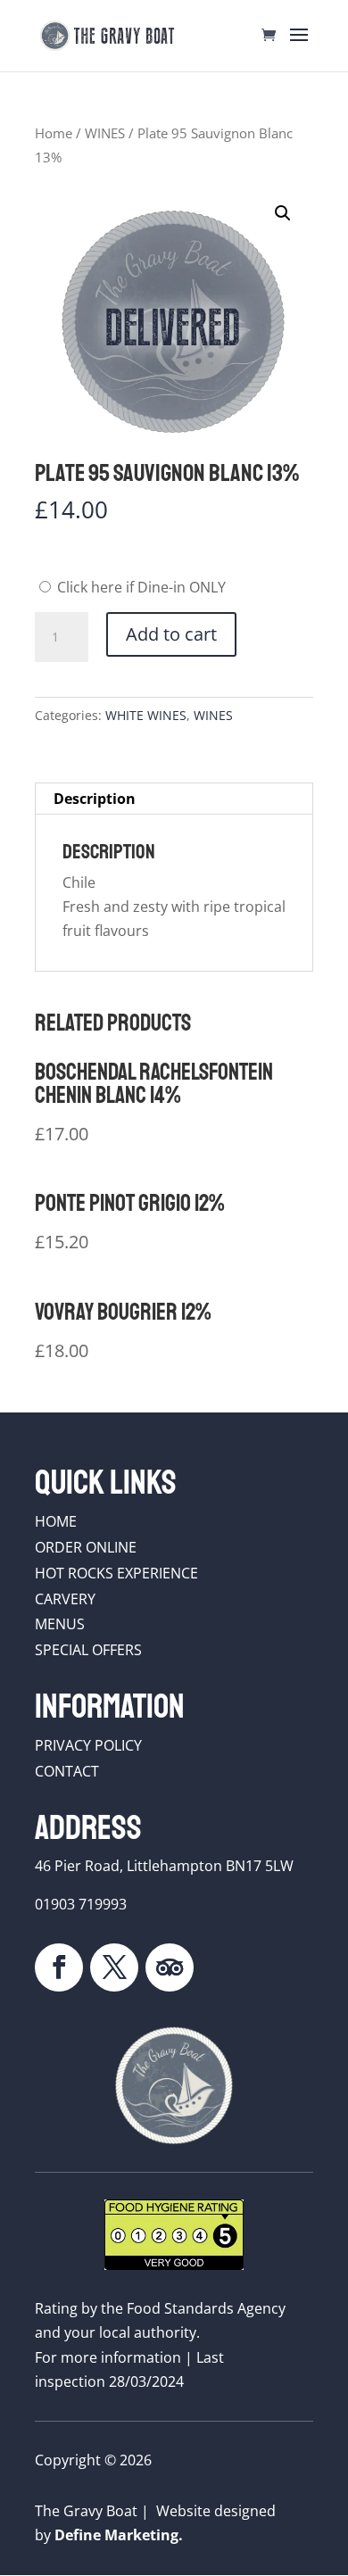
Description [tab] (95, 799)
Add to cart (171, 634)
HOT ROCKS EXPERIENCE (116, 1573)
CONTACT (67, 1771)
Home (54, 133)
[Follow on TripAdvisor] (170, 1967)
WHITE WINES (146, 715)
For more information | (116, 2357)
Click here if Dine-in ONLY (140, 587)
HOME (56, 1521)
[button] (283, 213)
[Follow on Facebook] (59, 1967)
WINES (105, 133)
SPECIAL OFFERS (88, 1650)
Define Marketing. (119, 2535)
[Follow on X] (114, 1967)
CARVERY (65, 1599)
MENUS (60, 1624)
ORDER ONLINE (86, 1547)
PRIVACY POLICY (88, 1745)
